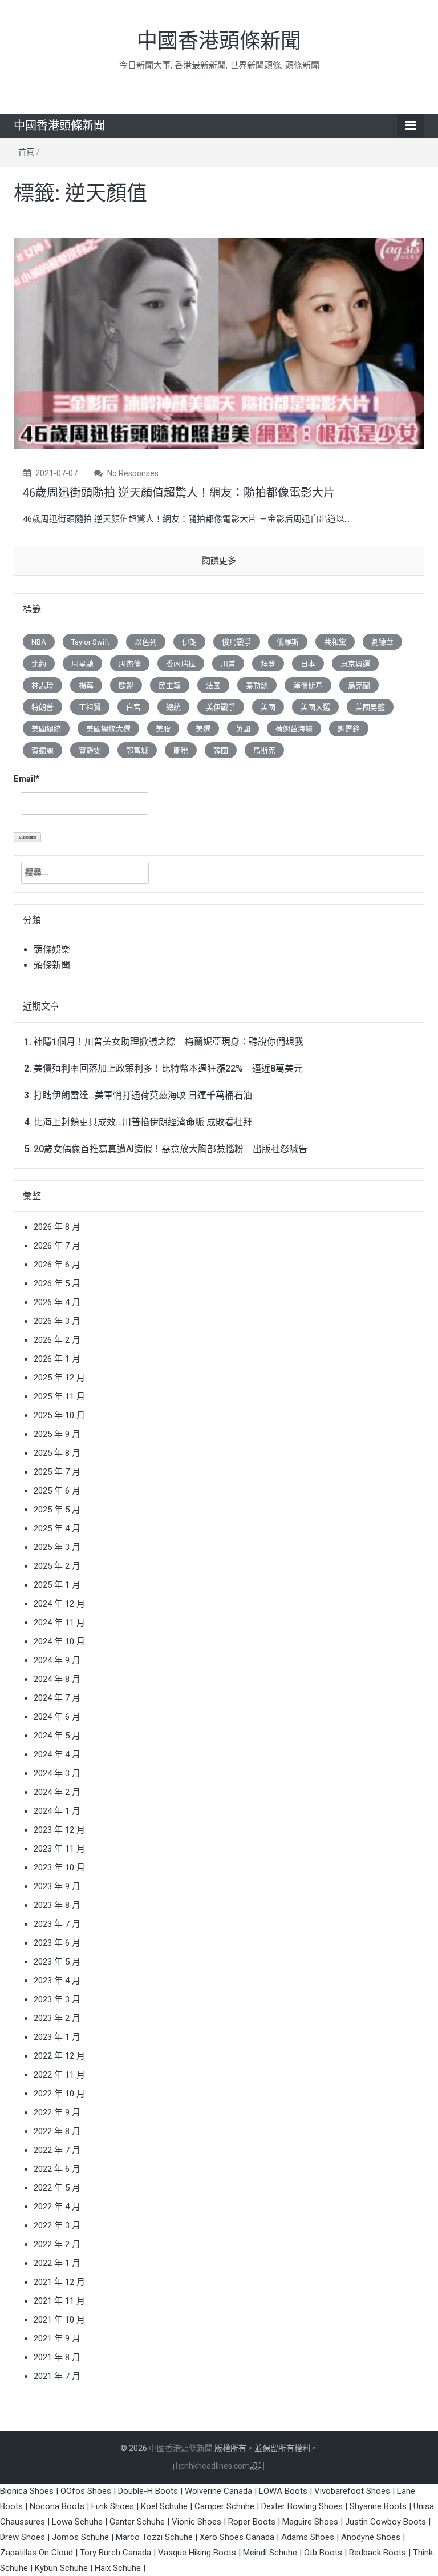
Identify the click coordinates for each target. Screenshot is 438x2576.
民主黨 (170, 685)
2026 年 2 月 (57, 1340)
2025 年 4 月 (57, 1528)
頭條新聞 (52, 965)
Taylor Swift (90, 642)
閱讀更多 (219, 561)
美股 (163, 729)
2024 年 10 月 (59, 1641)
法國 (213, 685)
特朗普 (42, 707)
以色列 (146, 642)
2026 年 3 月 (57, 1321)
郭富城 (137, 750)
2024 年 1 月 (57, 1811)
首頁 (26, 152)
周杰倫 (130, 664)
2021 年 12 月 (59, 2282)
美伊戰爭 (221, 707)
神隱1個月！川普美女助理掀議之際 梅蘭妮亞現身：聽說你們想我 (169, 1042)
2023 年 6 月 (57, 1943)
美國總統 (46, 729)
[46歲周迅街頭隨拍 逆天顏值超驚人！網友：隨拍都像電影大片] (219, 343)
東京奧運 (355, 664)
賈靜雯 (90, 750)
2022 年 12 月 (59, 2056)
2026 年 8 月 (57, 1227)
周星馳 (82, 664)
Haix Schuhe (118, 2568)
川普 (228, 664)
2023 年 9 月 (57, 1886)
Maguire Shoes (310, 2522)
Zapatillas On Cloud (36, 2553)
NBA (39, 642)
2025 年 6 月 (57, 1491)
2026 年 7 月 (57, 1246)
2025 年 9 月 (57, 1434)
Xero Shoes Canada (237, 2537)
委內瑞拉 (181, 664)
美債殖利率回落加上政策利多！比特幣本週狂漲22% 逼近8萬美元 (168, 1068)
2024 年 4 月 (57, 1754)
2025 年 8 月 (57, 1453)
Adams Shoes (308, 2537)
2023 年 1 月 (57, 2037)
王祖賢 (90, 707)
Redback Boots (378, 2553)
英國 (243, 729)
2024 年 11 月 (59, 1623)
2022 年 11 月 (59, 2075)
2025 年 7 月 (57, 1472)
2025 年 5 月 (57, 1510)
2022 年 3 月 (57, 2225)
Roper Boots (252, 2522)
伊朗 (189, 642)
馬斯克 (264, 750)
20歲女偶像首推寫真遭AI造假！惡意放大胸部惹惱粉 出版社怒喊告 (171, 1149)
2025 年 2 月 (57, 1566)
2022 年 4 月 (57, 2207)
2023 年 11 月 (59, 1849)
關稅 (181, 750)
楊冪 (86, 685)
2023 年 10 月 (59, 1867)
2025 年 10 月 (59, 1415)
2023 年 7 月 (57, 1924)
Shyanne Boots (378, 2506)
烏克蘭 (359, 685)
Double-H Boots (148, 2491)
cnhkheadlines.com (215, 2466)
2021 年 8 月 (57, 2357)
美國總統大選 (108, 729)
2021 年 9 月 (57, 2338)
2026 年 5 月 (57, 1283)
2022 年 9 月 (57, 2112)
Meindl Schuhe (270, 2553)
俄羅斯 (288, 642)
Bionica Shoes (27, 2491)
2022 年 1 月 (57, 2263)
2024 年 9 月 (57, 1660)
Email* (27, 779)
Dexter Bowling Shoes (302, 2506)
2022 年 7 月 (57, 2150)
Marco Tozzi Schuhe (154, 2537)
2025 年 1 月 (57, 1585)
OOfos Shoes (86, 2491)
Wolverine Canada (218, 2491)
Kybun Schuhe (61, 2568)
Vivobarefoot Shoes (352, 2491)
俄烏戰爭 (237, 642)
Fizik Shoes (113, 2506)
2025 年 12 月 (59, 1378)
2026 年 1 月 (57, 1359)
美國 (268, 707)
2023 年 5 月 (57, 1962)
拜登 (268, 664)
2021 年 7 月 (57, 2376)
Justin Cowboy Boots (386, 2522)
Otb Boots (323, 2553)
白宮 (133, 707)
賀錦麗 (42, 750)
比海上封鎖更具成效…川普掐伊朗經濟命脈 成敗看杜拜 (143, 1122)
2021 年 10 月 (59, 2320)
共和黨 (335, 642)
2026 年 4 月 (57, 1302)
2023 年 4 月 (57, 1981)
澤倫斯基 (308, 685)
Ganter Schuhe (138, 2522)
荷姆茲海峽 (294, 729)
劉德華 (382, 642)
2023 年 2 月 (57, 2018)
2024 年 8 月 (57, 1679)
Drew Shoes (23, 2537)
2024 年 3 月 (57, 1773)
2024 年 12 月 (59, 1604)
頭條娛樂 (52, 950)
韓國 (221, 750)
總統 (173, 707)
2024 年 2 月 (57, 1792)
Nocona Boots (57, 2506)
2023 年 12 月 (59, 1830)
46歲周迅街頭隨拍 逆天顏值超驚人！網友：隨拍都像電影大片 (179, 493)
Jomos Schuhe (80, 2537)
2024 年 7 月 (57, 1698)
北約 (39, 664)
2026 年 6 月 (57, 1265)
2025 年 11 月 (59, 1396)
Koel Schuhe (164, 2506)
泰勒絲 (257, 685)
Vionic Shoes (196, 2522)
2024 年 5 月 (57, 1736)
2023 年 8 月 (57, 1905)
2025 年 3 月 (57, 1547)
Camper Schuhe (224, 2506)
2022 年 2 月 (57, 2244)
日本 (308, 664)
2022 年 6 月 (57, 2169)
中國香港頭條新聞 (219, 41)
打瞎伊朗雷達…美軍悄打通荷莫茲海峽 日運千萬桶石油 (143, 1095)
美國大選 (315, 707)
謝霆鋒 (349, 729)
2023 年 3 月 (57, 1999)
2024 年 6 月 (57, 1717)
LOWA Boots (283, 2491)
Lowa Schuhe (77, 2522)
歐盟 (126, 685)
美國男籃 (370, 707)
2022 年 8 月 (57, 2131)
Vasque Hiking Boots (197, 2553)
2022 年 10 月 (59, 2094)
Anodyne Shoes (371, 2537)
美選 (203, 729)
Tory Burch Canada (115, 2553)
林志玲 (42, 685)
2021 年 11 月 (59, 2301)
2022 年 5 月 (57, 2188)
